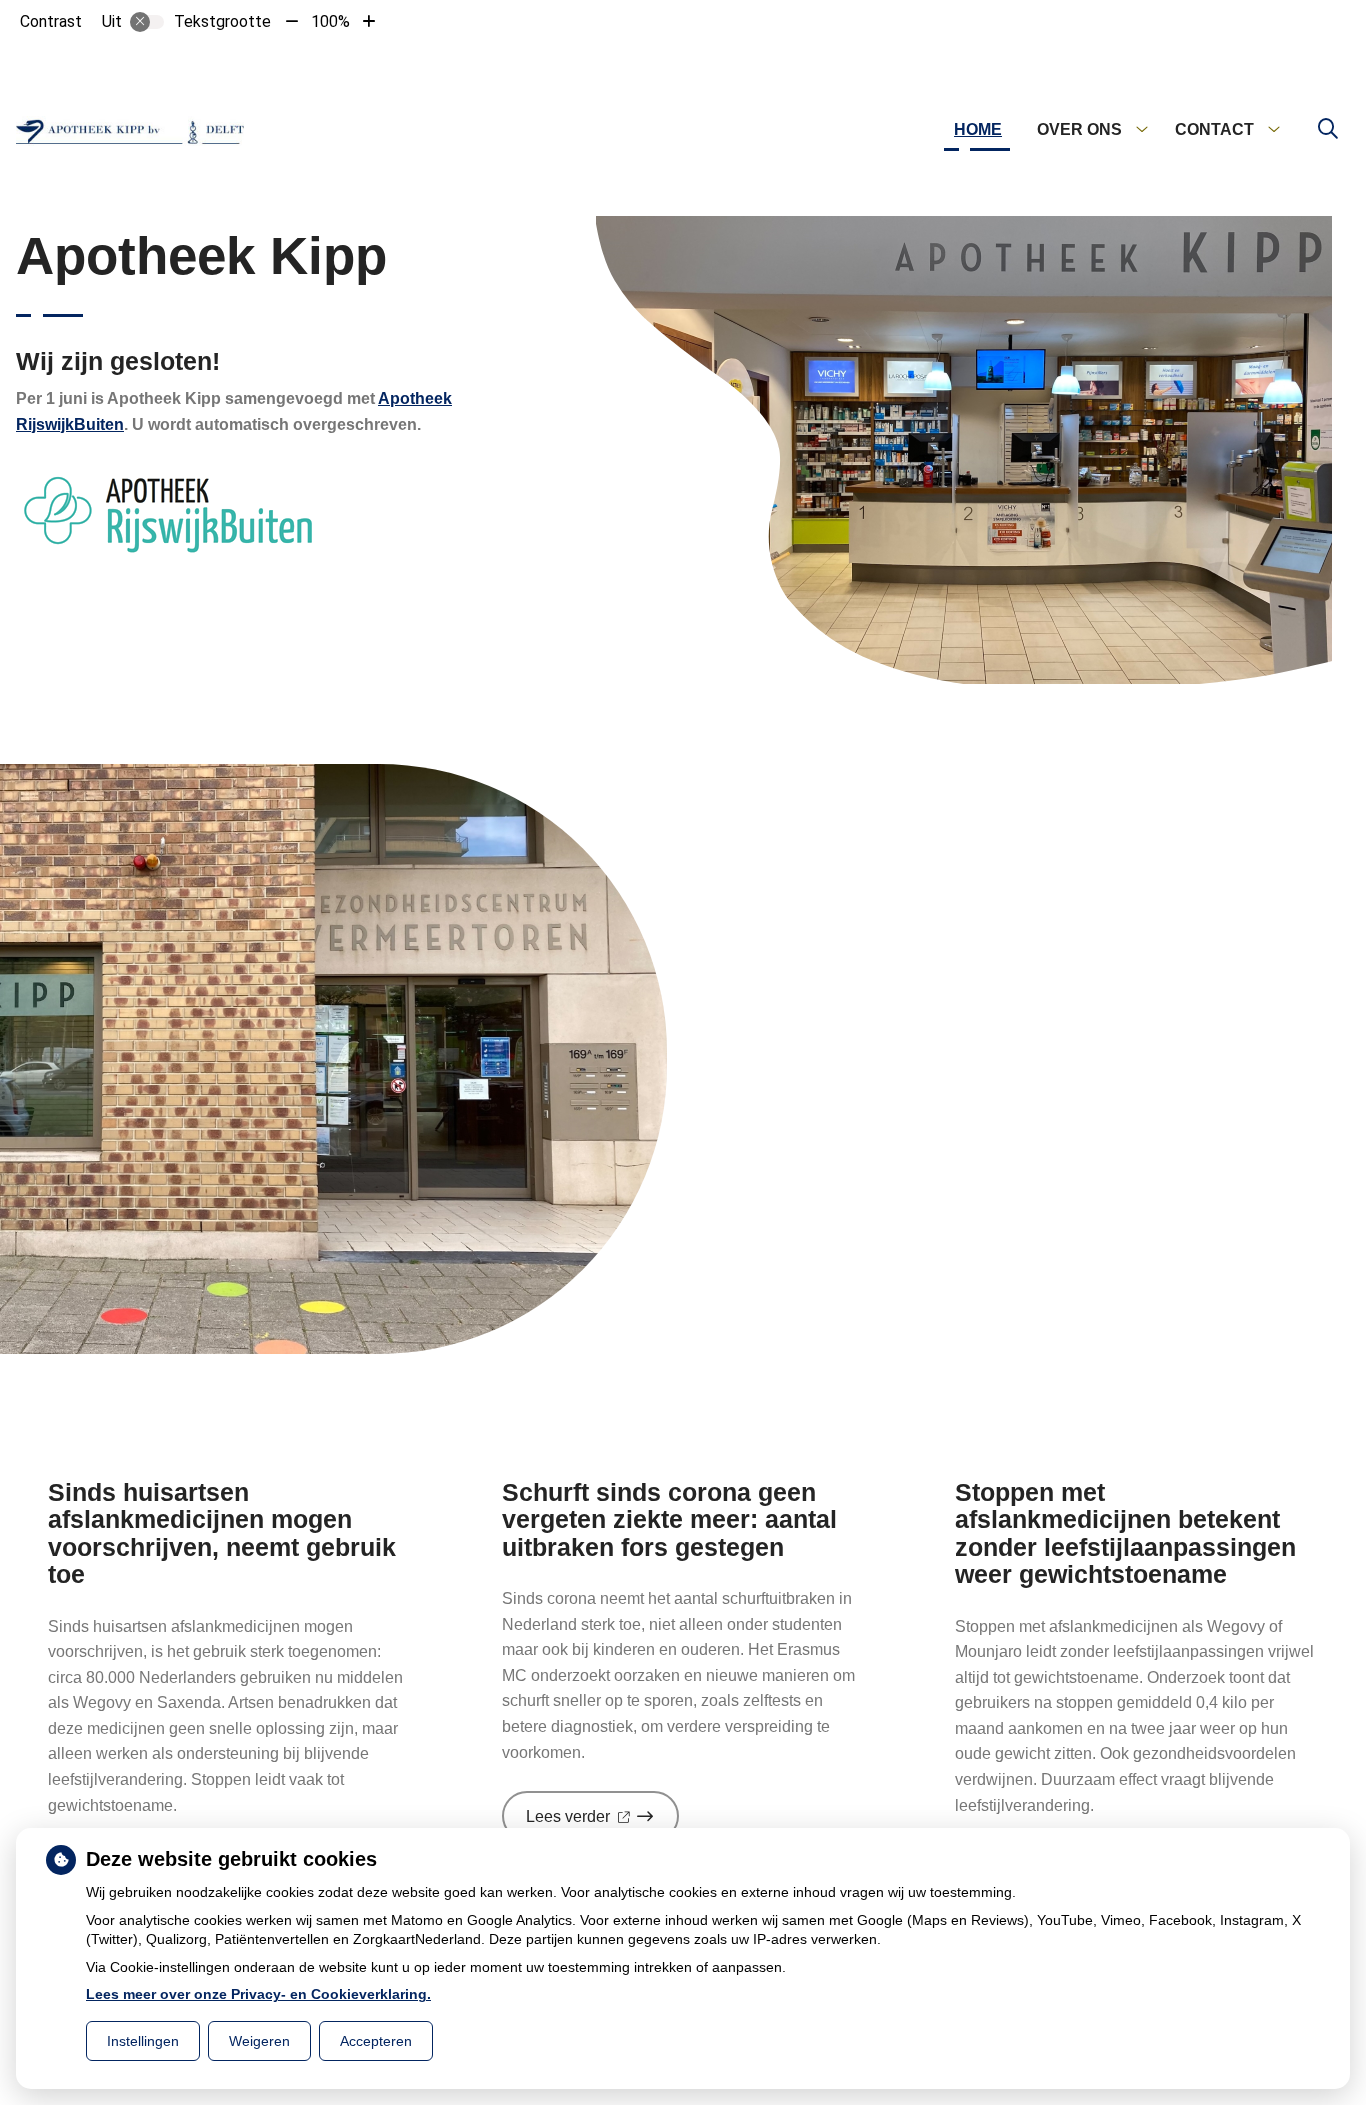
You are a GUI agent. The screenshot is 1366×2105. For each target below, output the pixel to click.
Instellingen (143, 2041)
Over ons (1079, 129)
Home (978, 129)
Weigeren (259, 2041)
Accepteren (376, 2041)
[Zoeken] (1328, 130)
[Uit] (147, 22)
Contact (1214, 129)
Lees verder (602, 1823)
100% (330, 21)
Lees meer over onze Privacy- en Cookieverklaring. (258, 1994)
